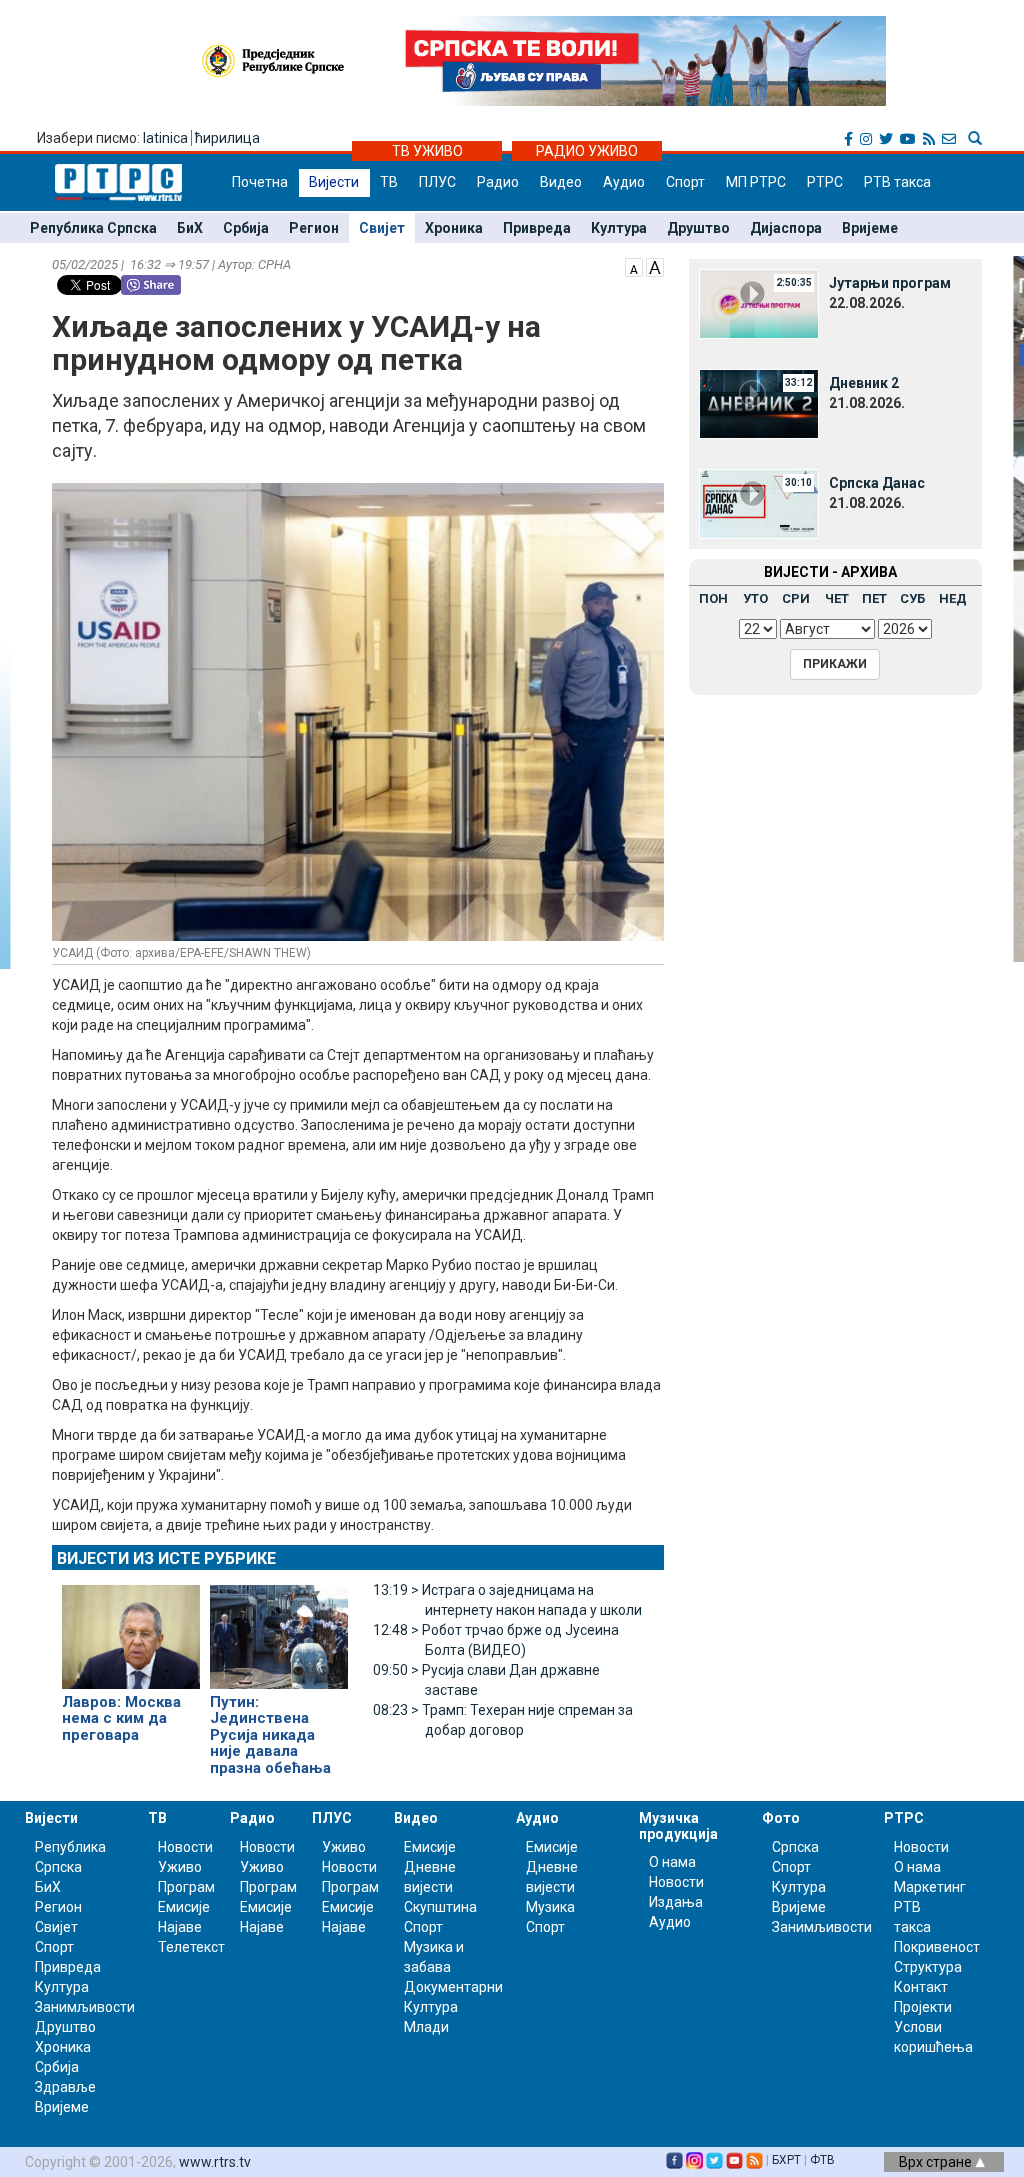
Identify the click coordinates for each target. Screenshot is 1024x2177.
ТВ (389, 182)
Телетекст (191, 1947)
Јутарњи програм (890, 283)
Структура (928, 1967)
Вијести (334, 182)
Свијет (382, 228)
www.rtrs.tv (215, 2162)
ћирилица (227, 138)
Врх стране (937, 2162)
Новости (185, 1847)
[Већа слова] (655, 266)
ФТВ (822, 2160)
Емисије (184, 1907)
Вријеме (870, 228)
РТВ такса (897, 182)
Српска (795, 1847)
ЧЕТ (837, 598)
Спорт (685, 182)
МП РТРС (756, 182)
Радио (498, 182)
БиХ (190, 228)
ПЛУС (437, 182)
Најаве (180, 1927)
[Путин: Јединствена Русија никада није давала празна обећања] (279, 1628)
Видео (561, 182)
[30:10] (759, 503)
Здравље (65, 2087)
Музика (550, 1907)
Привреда (537, 228)
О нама (672, 1862)
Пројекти (923, 2007)
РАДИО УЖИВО (587, 151)
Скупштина (440, 1907)
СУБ (912, 598)
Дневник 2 (864, 383)
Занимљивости (85, 2007)
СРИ (796, 598)
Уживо (180, 1867)
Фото (781, 1818)
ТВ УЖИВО (427, 151)
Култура (619, 228)
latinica (165, 138)
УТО (755, 598)
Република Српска (93, 228)
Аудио (624, 182)
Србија (246, 228)
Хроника (454, 228)
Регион (314, 228)
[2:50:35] (759, 303)
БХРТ (786, 2160)
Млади (426, 2027)
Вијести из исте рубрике (166, 1558)
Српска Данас (877, 483)
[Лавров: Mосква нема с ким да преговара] (131, 1628)
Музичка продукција (678, 1825)
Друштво (698, 228)
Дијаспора (786, 228)
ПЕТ (874, 598)
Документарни (453, 1987)
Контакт (921, 1987)
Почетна (260, 182)
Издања (676, 1902)
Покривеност (937, 1947)
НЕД (953, 598)
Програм (186, 1887)
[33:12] (759, 403)
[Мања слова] (634, 266)
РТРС (825, 182)
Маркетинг (930, 1887)
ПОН (713, 598)
